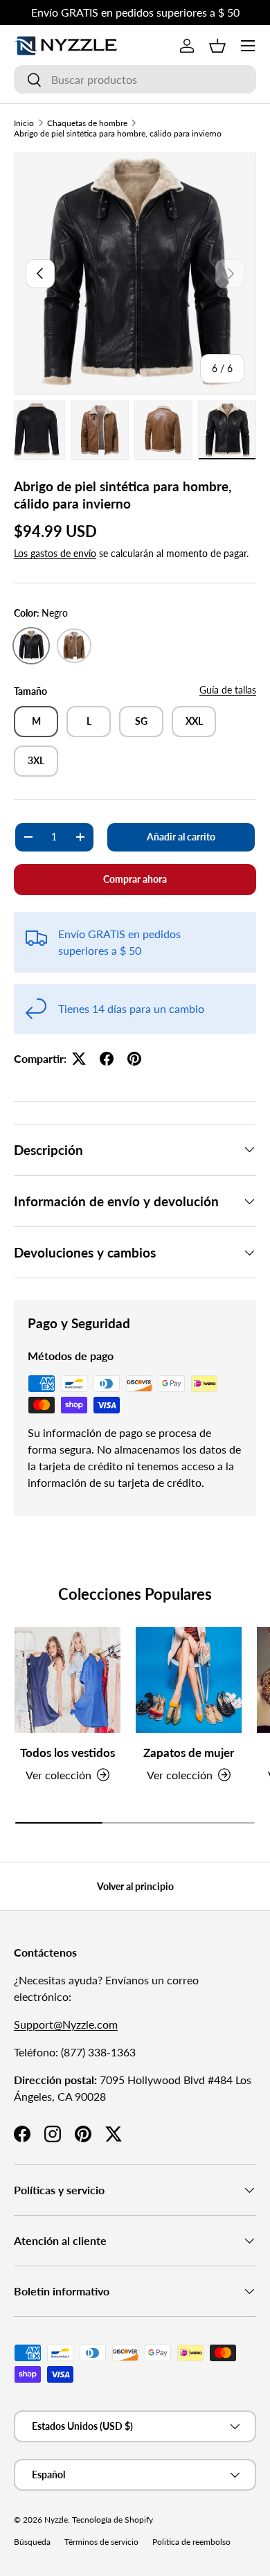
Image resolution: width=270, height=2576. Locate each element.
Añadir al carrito (181, 837)
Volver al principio (135, 1886)
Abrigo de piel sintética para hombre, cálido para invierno (118, 133)
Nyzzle (56, 2520)
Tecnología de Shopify (112, 2520)
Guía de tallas (228, 690)
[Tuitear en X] (79, 1059)
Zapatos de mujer (189, 1753)
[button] (217, 46)
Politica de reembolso (191, 2542)
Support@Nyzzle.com (66, 2024)
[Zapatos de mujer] (189, 1680)
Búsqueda (32, 2542)
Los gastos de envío (55, 553)
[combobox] (135, 79)
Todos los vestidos (67, 1753)
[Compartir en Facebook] (107, 1059)
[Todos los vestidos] (67, 1680)
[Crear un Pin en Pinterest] (134, 1059)
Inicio (24, 123)
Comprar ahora (135, 879)
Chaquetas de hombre (87, 123)
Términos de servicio (101, 2542)
